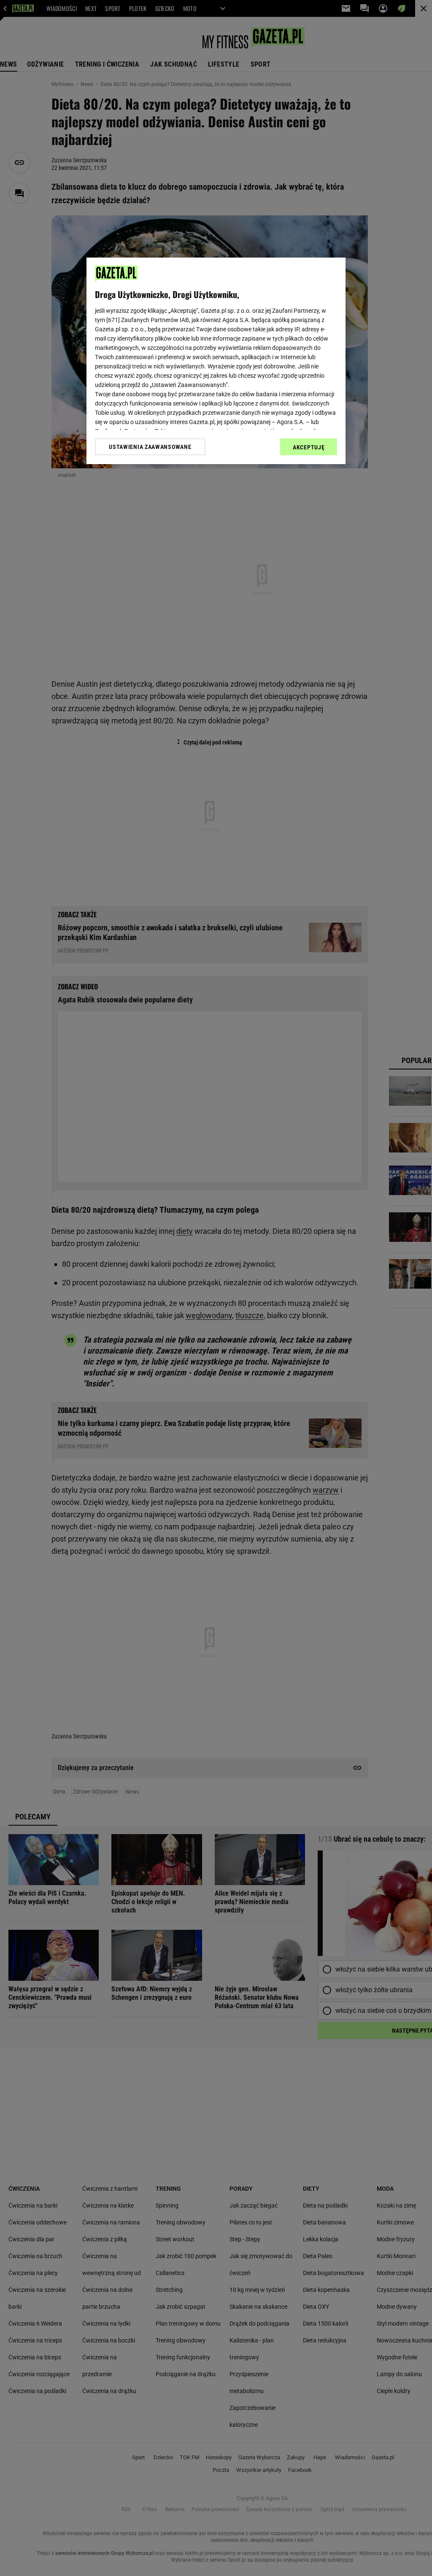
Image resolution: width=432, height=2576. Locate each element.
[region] (216, 361)
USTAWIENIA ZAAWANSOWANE (150, 447)
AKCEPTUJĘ (309, 447)
